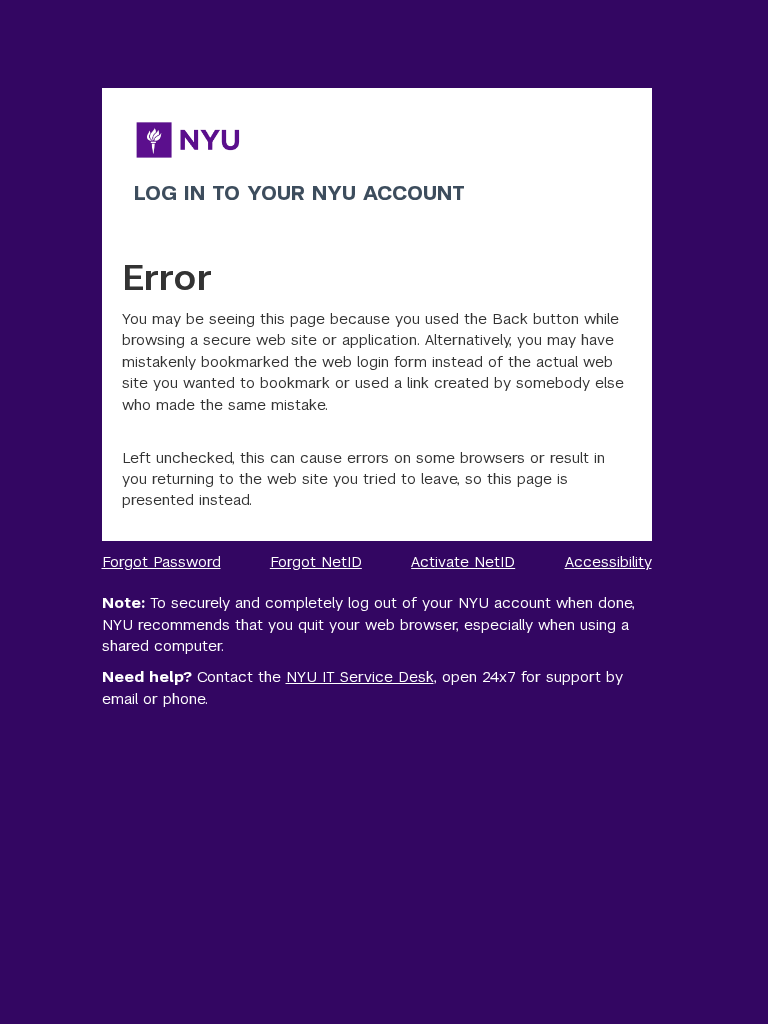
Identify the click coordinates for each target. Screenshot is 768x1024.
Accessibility (608, 561)
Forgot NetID (316, 561)
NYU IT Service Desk (360, 676)
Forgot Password (161, 561)
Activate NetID (463, 561)
